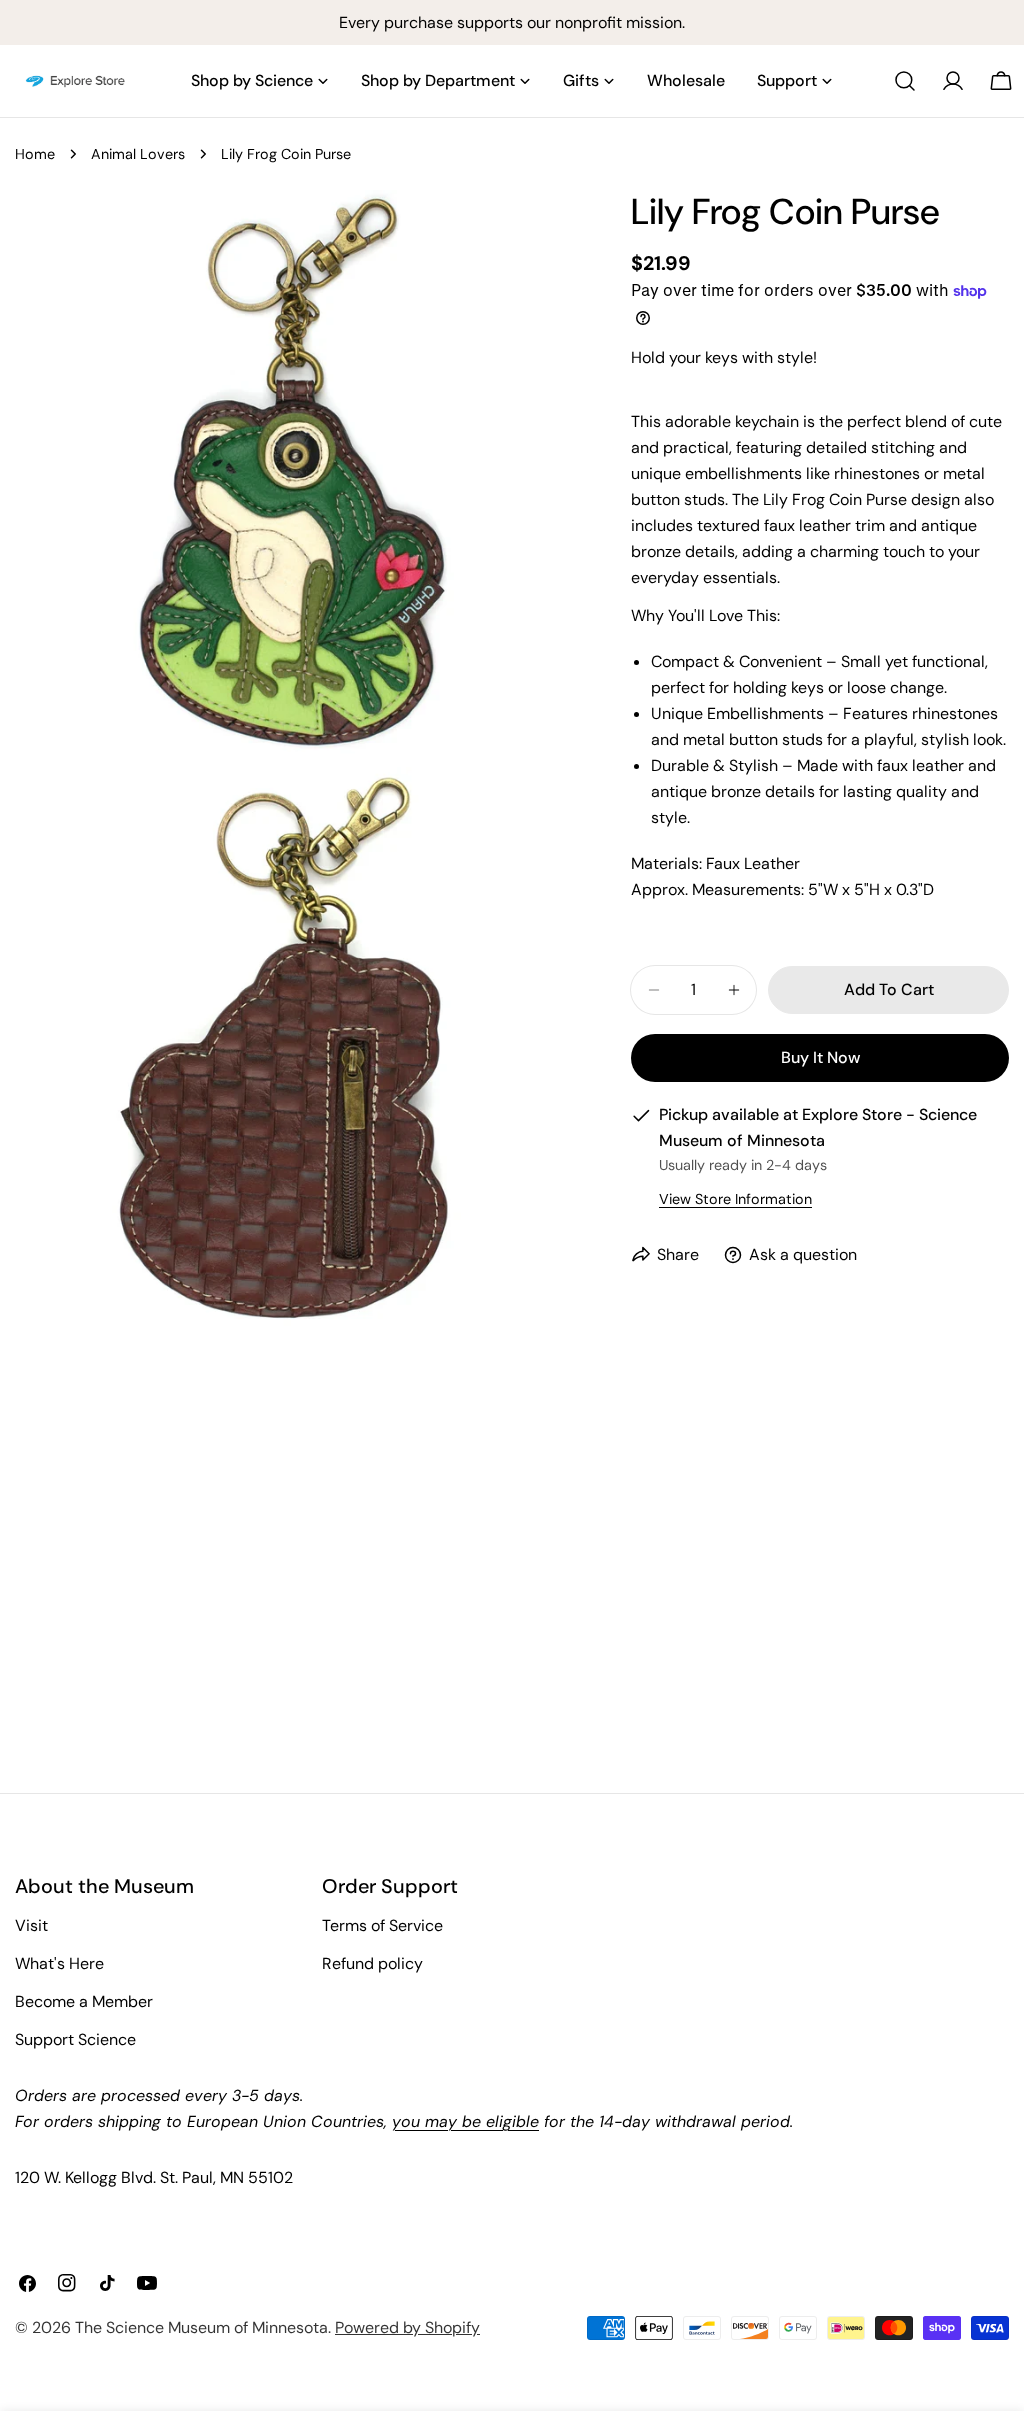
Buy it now (820, 1057)
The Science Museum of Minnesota (201, 2327)
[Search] (905, 81)
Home (35, 154)
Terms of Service (382, 1925)
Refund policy (372, 1963)
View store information (735, 1199)
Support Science (75, 2039)
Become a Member (84, 2001)
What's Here (59, 1963)
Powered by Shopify (407, 2327)
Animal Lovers (138, 154)
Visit (31, 1925)
